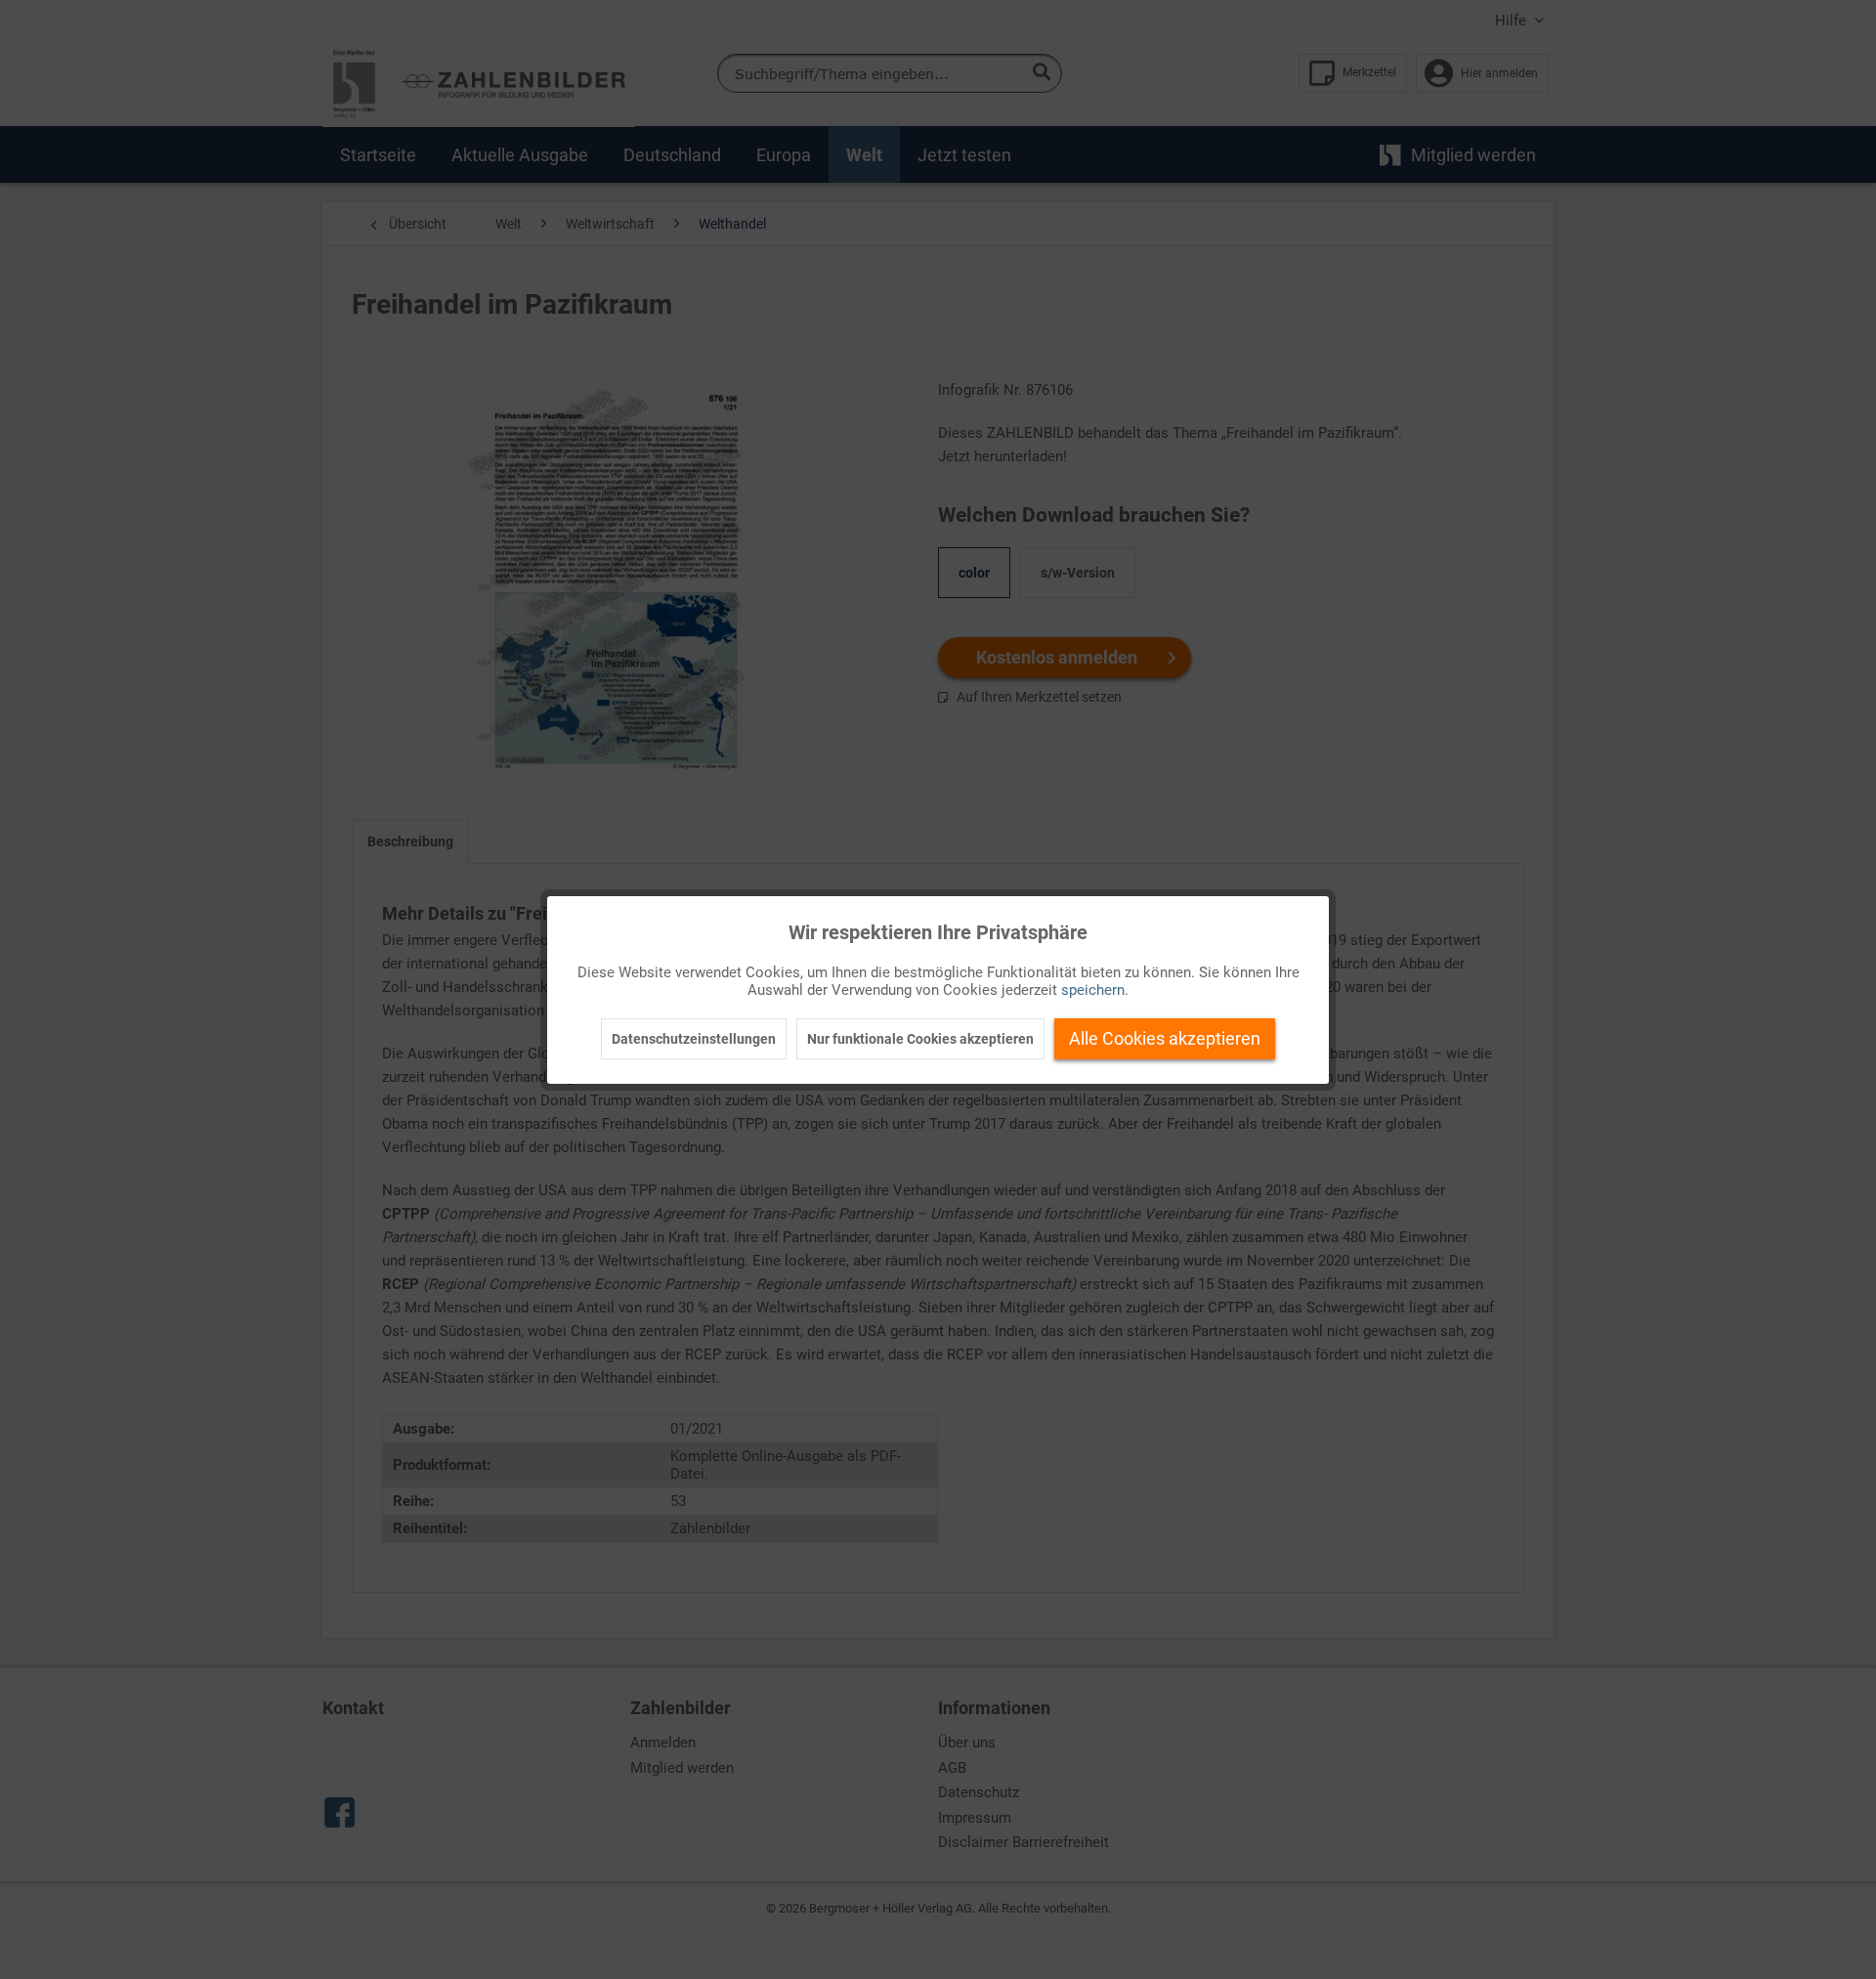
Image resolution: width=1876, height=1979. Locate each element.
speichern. (1095, 990)
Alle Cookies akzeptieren (1165, 1038)
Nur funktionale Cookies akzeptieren (920, 1039)
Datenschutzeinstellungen (694, 1039)
